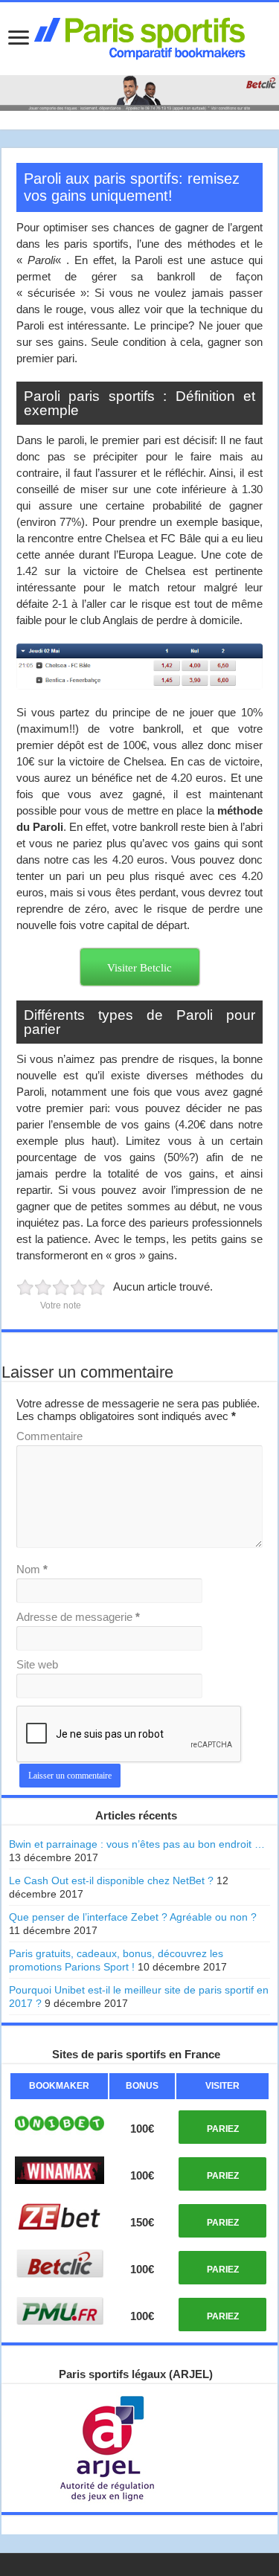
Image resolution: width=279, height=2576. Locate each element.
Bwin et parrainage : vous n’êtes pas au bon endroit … (137, 1844)
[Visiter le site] (59, 2124)
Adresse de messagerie (78, 1617)
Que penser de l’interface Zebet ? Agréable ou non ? (133, 1917)
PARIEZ (223, 2129)
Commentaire (49, 1436)
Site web (37, 1664)
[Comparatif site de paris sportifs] (140, 36)
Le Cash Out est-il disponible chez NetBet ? (111, 1880)
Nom (32, 1569)
